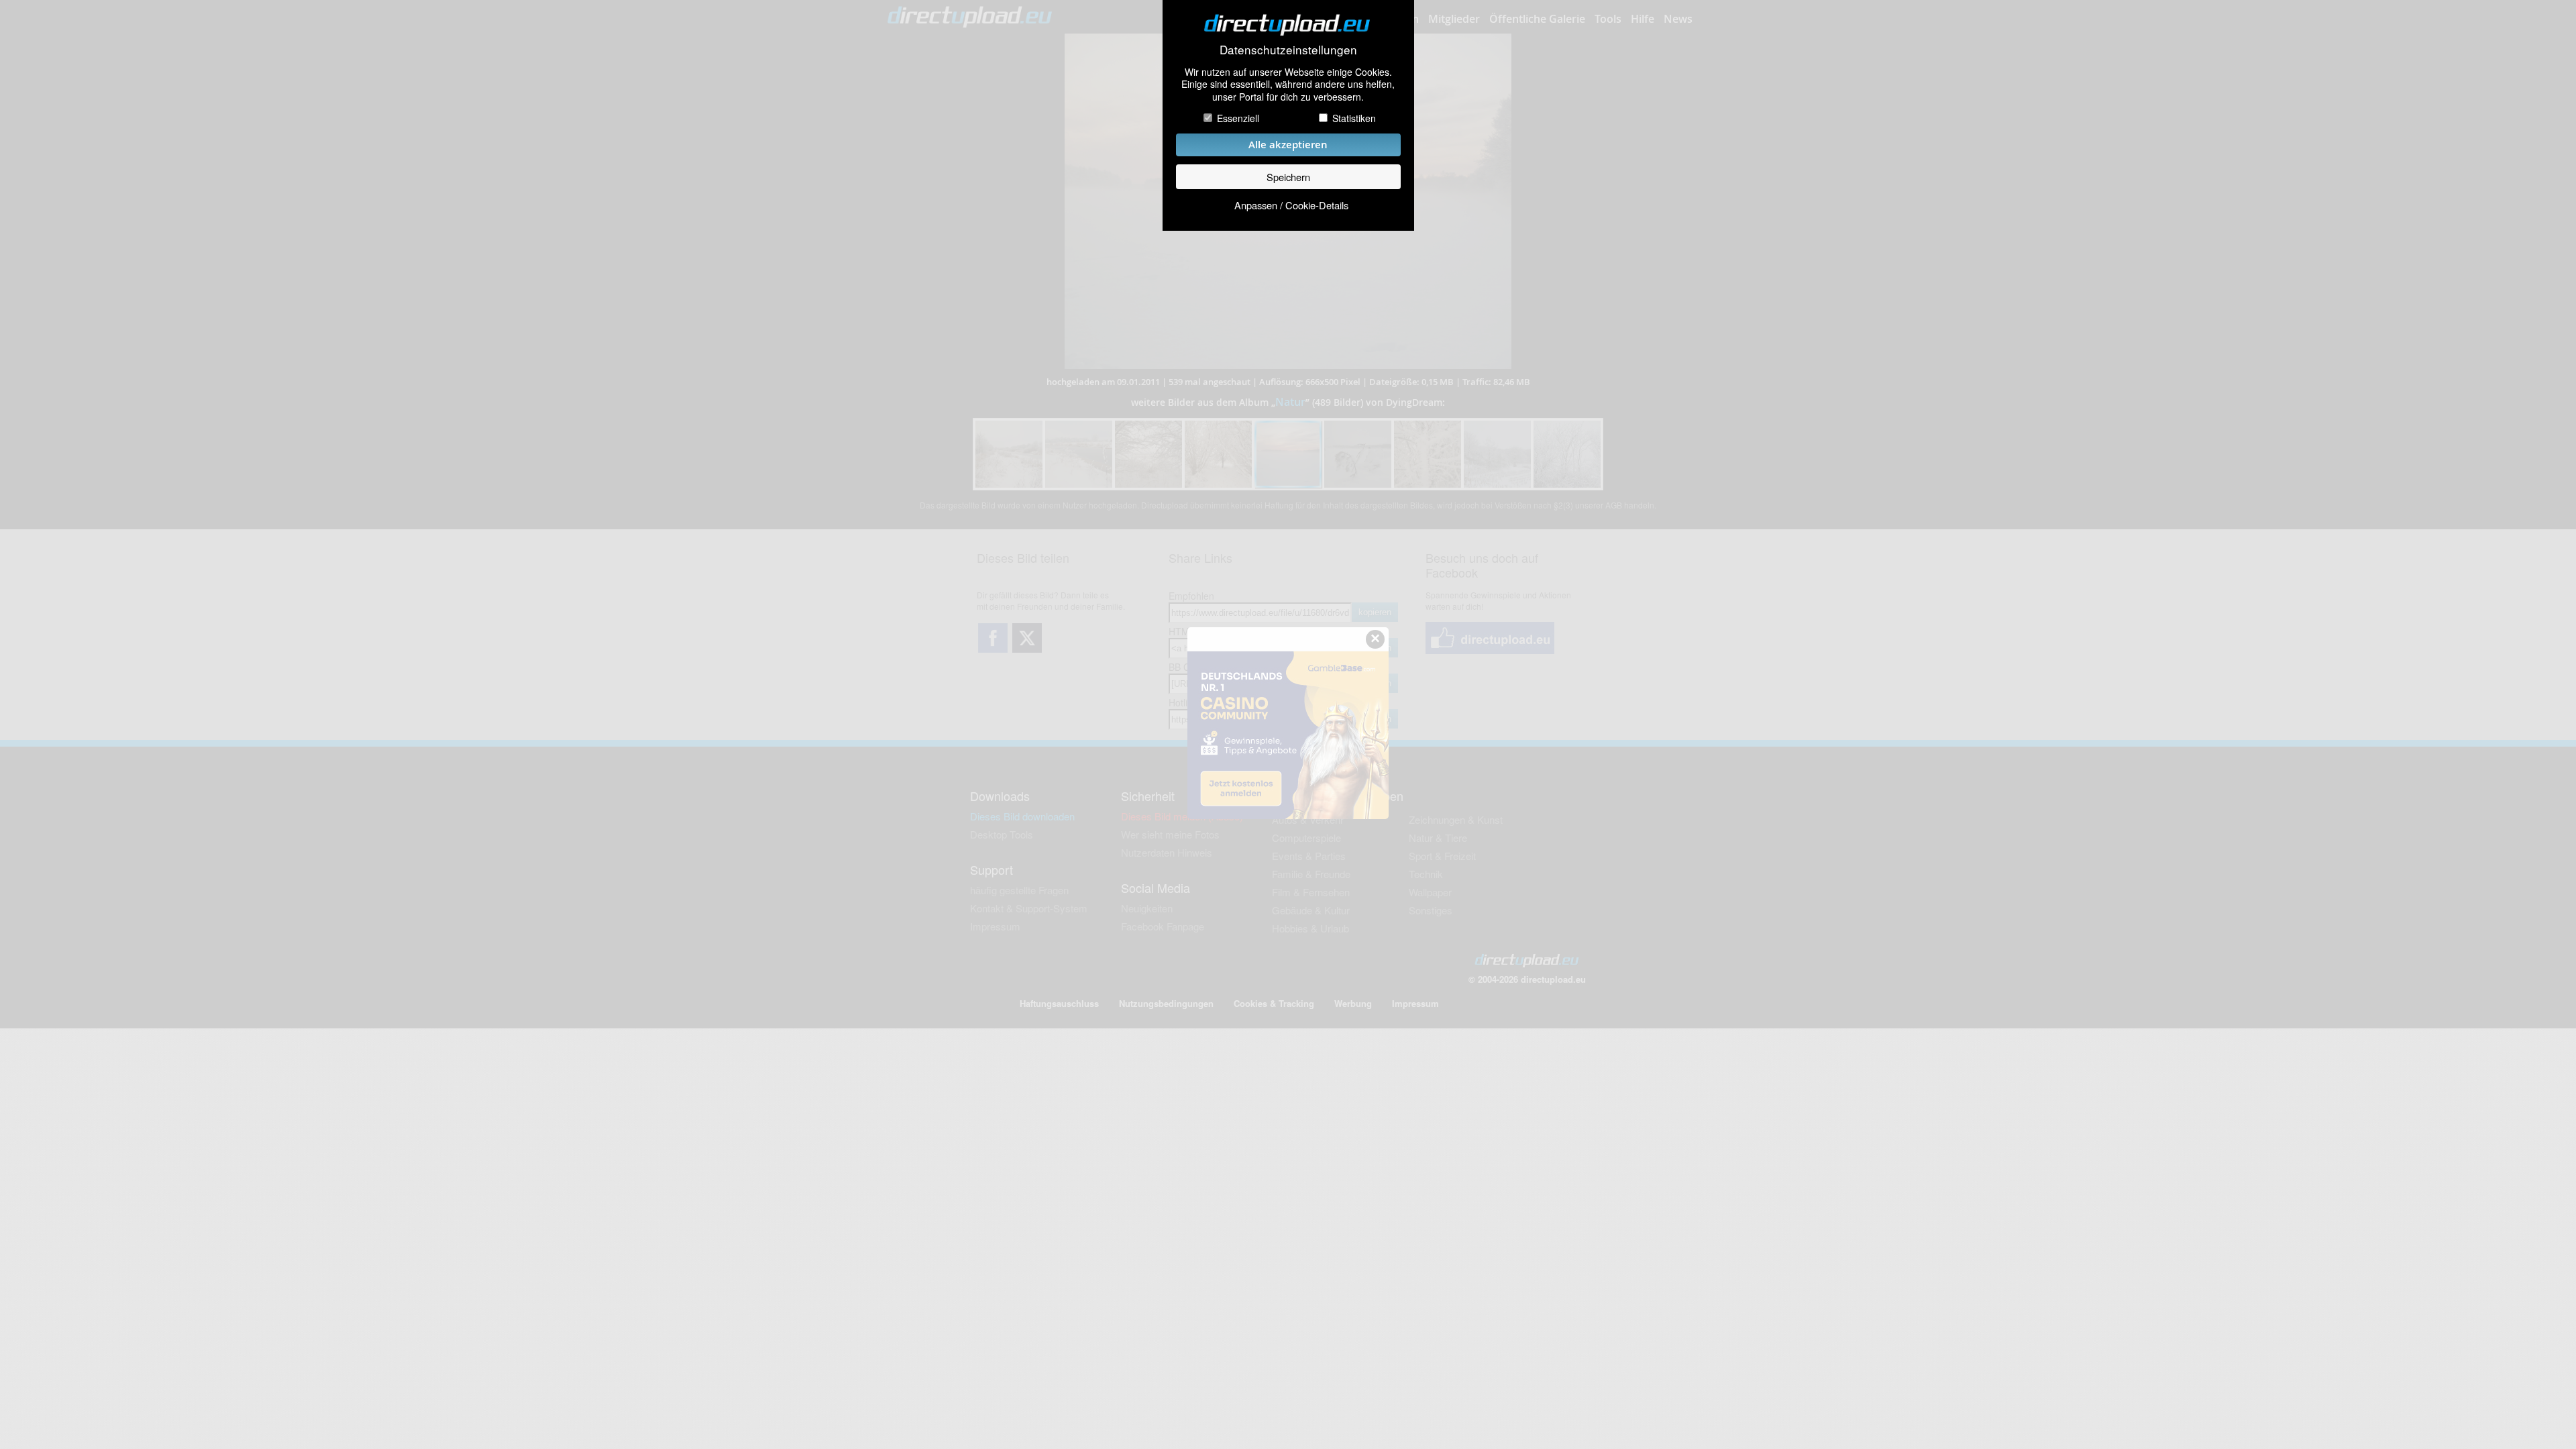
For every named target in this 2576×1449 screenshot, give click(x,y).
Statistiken (1354, 118)
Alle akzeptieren (1288, 145)
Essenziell (1238, 118)
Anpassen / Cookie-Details (1291, 205)
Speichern (1288, 177)
